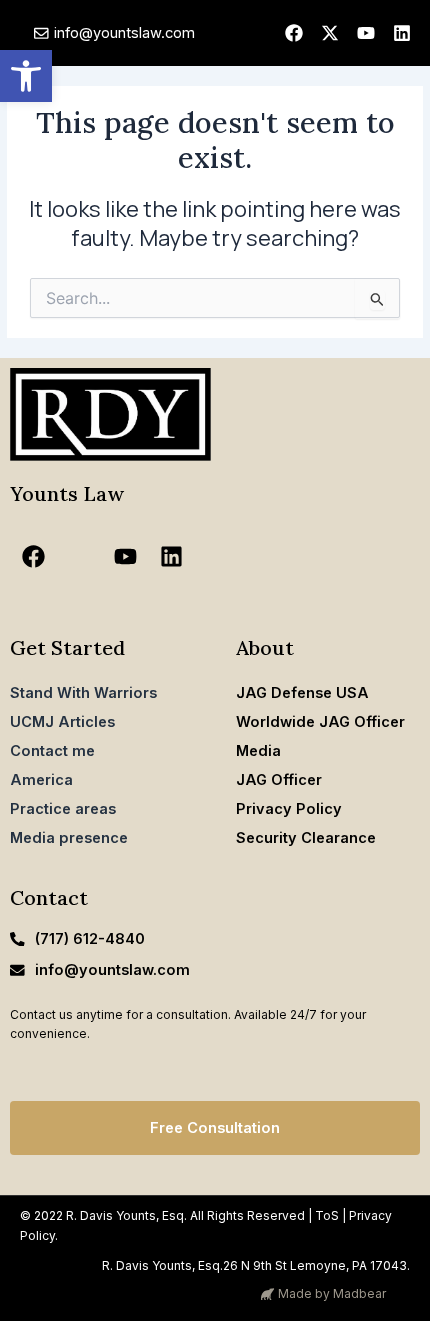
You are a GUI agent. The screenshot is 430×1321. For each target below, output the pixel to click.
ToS (327, 1215)
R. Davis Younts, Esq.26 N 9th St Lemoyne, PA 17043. (256, 1265)
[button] (26, 76)
